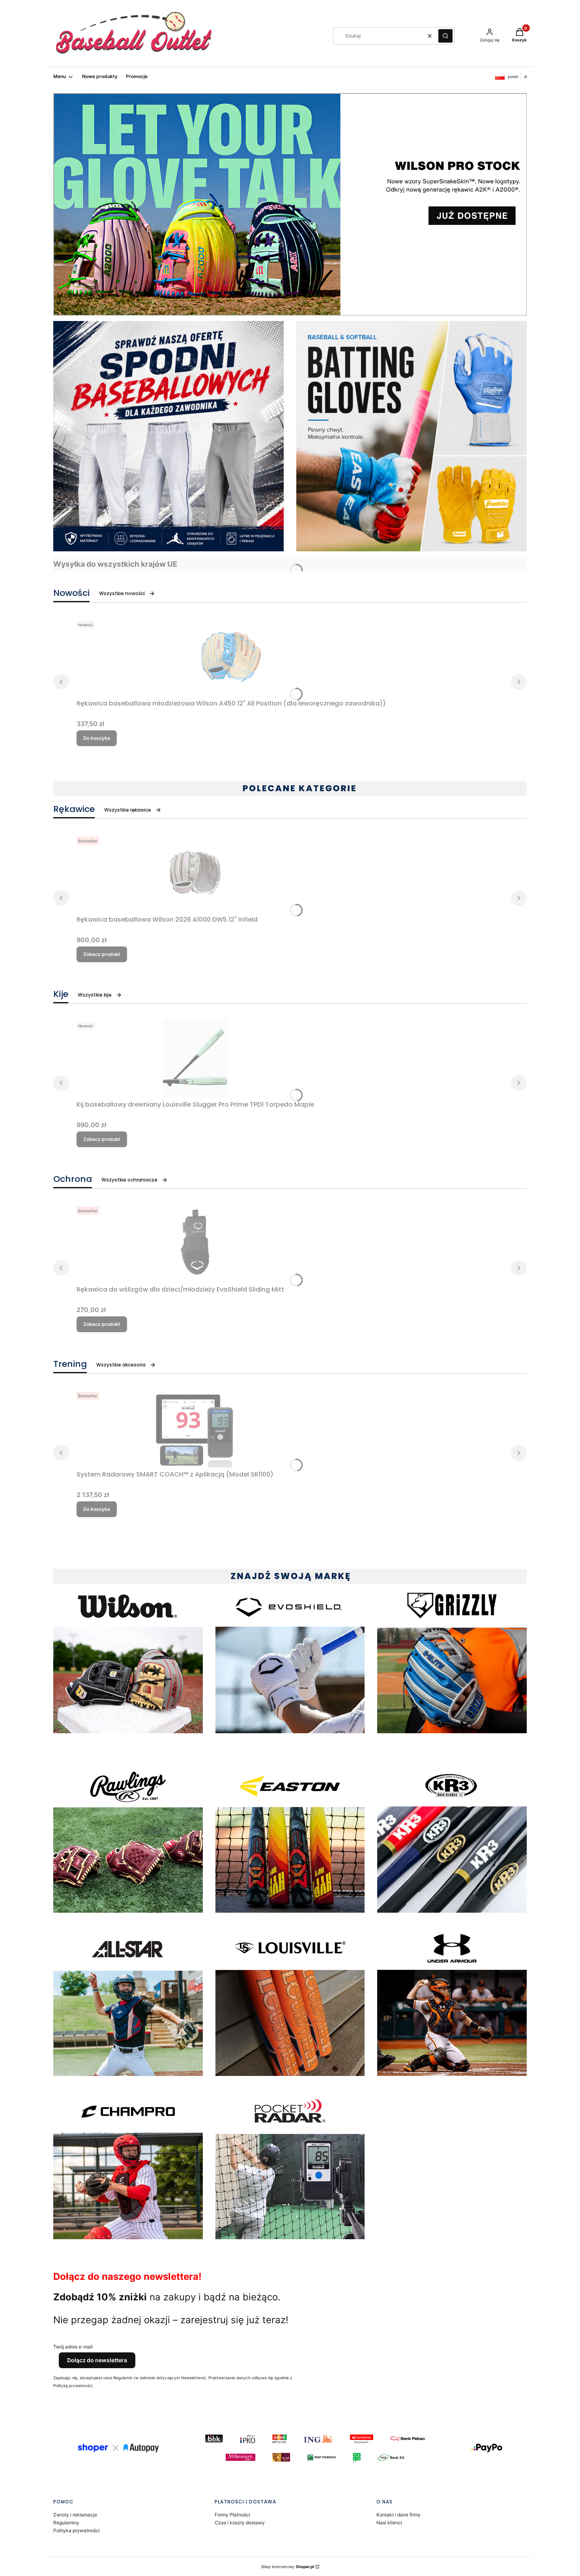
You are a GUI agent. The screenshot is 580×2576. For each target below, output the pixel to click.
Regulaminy (66, 2523)
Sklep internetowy (287, 2567)
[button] (445, 36)
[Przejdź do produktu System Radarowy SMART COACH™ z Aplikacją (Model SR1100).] (195, 1428)
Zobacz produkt (102, 954)
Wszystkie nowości (122, 593)
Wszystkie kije (95, 995)
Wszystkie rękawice (128, 810)
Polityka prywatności (77, 2530)
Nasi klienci (389, 2523)
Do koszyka (97, 738)
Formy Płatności (232, 2515)
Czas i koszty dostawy (240, 2523)
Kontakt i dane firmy (399, 2515)
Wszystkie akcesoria (121, 1365)
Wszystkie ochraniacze (129, 1180)
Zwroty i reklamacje (75, 2515)
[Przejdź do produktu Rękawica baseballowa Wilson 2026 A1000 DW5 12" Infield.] (195, 873)
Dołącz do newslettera (97, 2360)
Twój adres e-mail (73, 2347)
